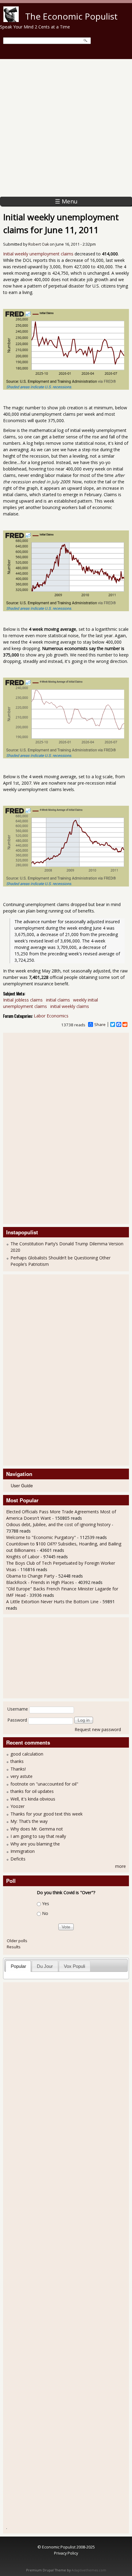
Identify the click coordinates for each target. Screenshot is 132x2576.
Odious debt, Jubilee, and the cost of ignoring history (58, 1524)
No (45, 1913)
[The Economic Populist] (11, 20)
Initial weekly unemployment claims (38, 254)
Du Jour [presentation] (45, 1966)
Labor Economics (51, 1016)
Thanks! (18, 1769)
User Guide (22, 1485)
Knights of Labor (23, 1557)
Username (18, 1709)
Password (17, 1720)
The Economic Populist (71, 16)
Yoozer (17, 1806)
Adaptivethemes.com (89, 2570)
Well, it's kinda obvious (33, 1799)
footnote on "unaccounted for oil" (44, 1784)
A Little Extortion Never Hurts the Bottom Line (52, 1602)
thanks (17, 1761)
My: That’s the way (29, 1821)
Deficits (18, 1859)
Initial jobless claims (23, 1000)
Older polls (17, 1941)
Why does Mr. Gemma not (37, 1829)
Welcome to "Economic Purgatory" (41, 1537)
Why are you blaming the (35, 1844)
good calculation (27, 1754)
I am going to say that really (38, 1836)
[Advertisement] (66, 128)
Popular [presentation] (18, 1966)
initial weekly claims (70, 1006)
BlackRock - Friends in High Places (40, 1582)
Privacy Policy (66, 2553)
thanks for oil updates (32, 1791)
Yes (46, 1903)
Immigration (23, 1851)
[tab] (18, 1966)
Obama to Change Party (30, 1576)
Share (100, 1024)
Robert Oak (39, 244)
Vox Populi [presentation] (74, 1966)
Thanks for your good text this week (47, 1814)
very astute (21, 1776)
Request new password (98, 1729)
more (120, 1866)
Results (14, 1947)
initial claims (58, 1000)
